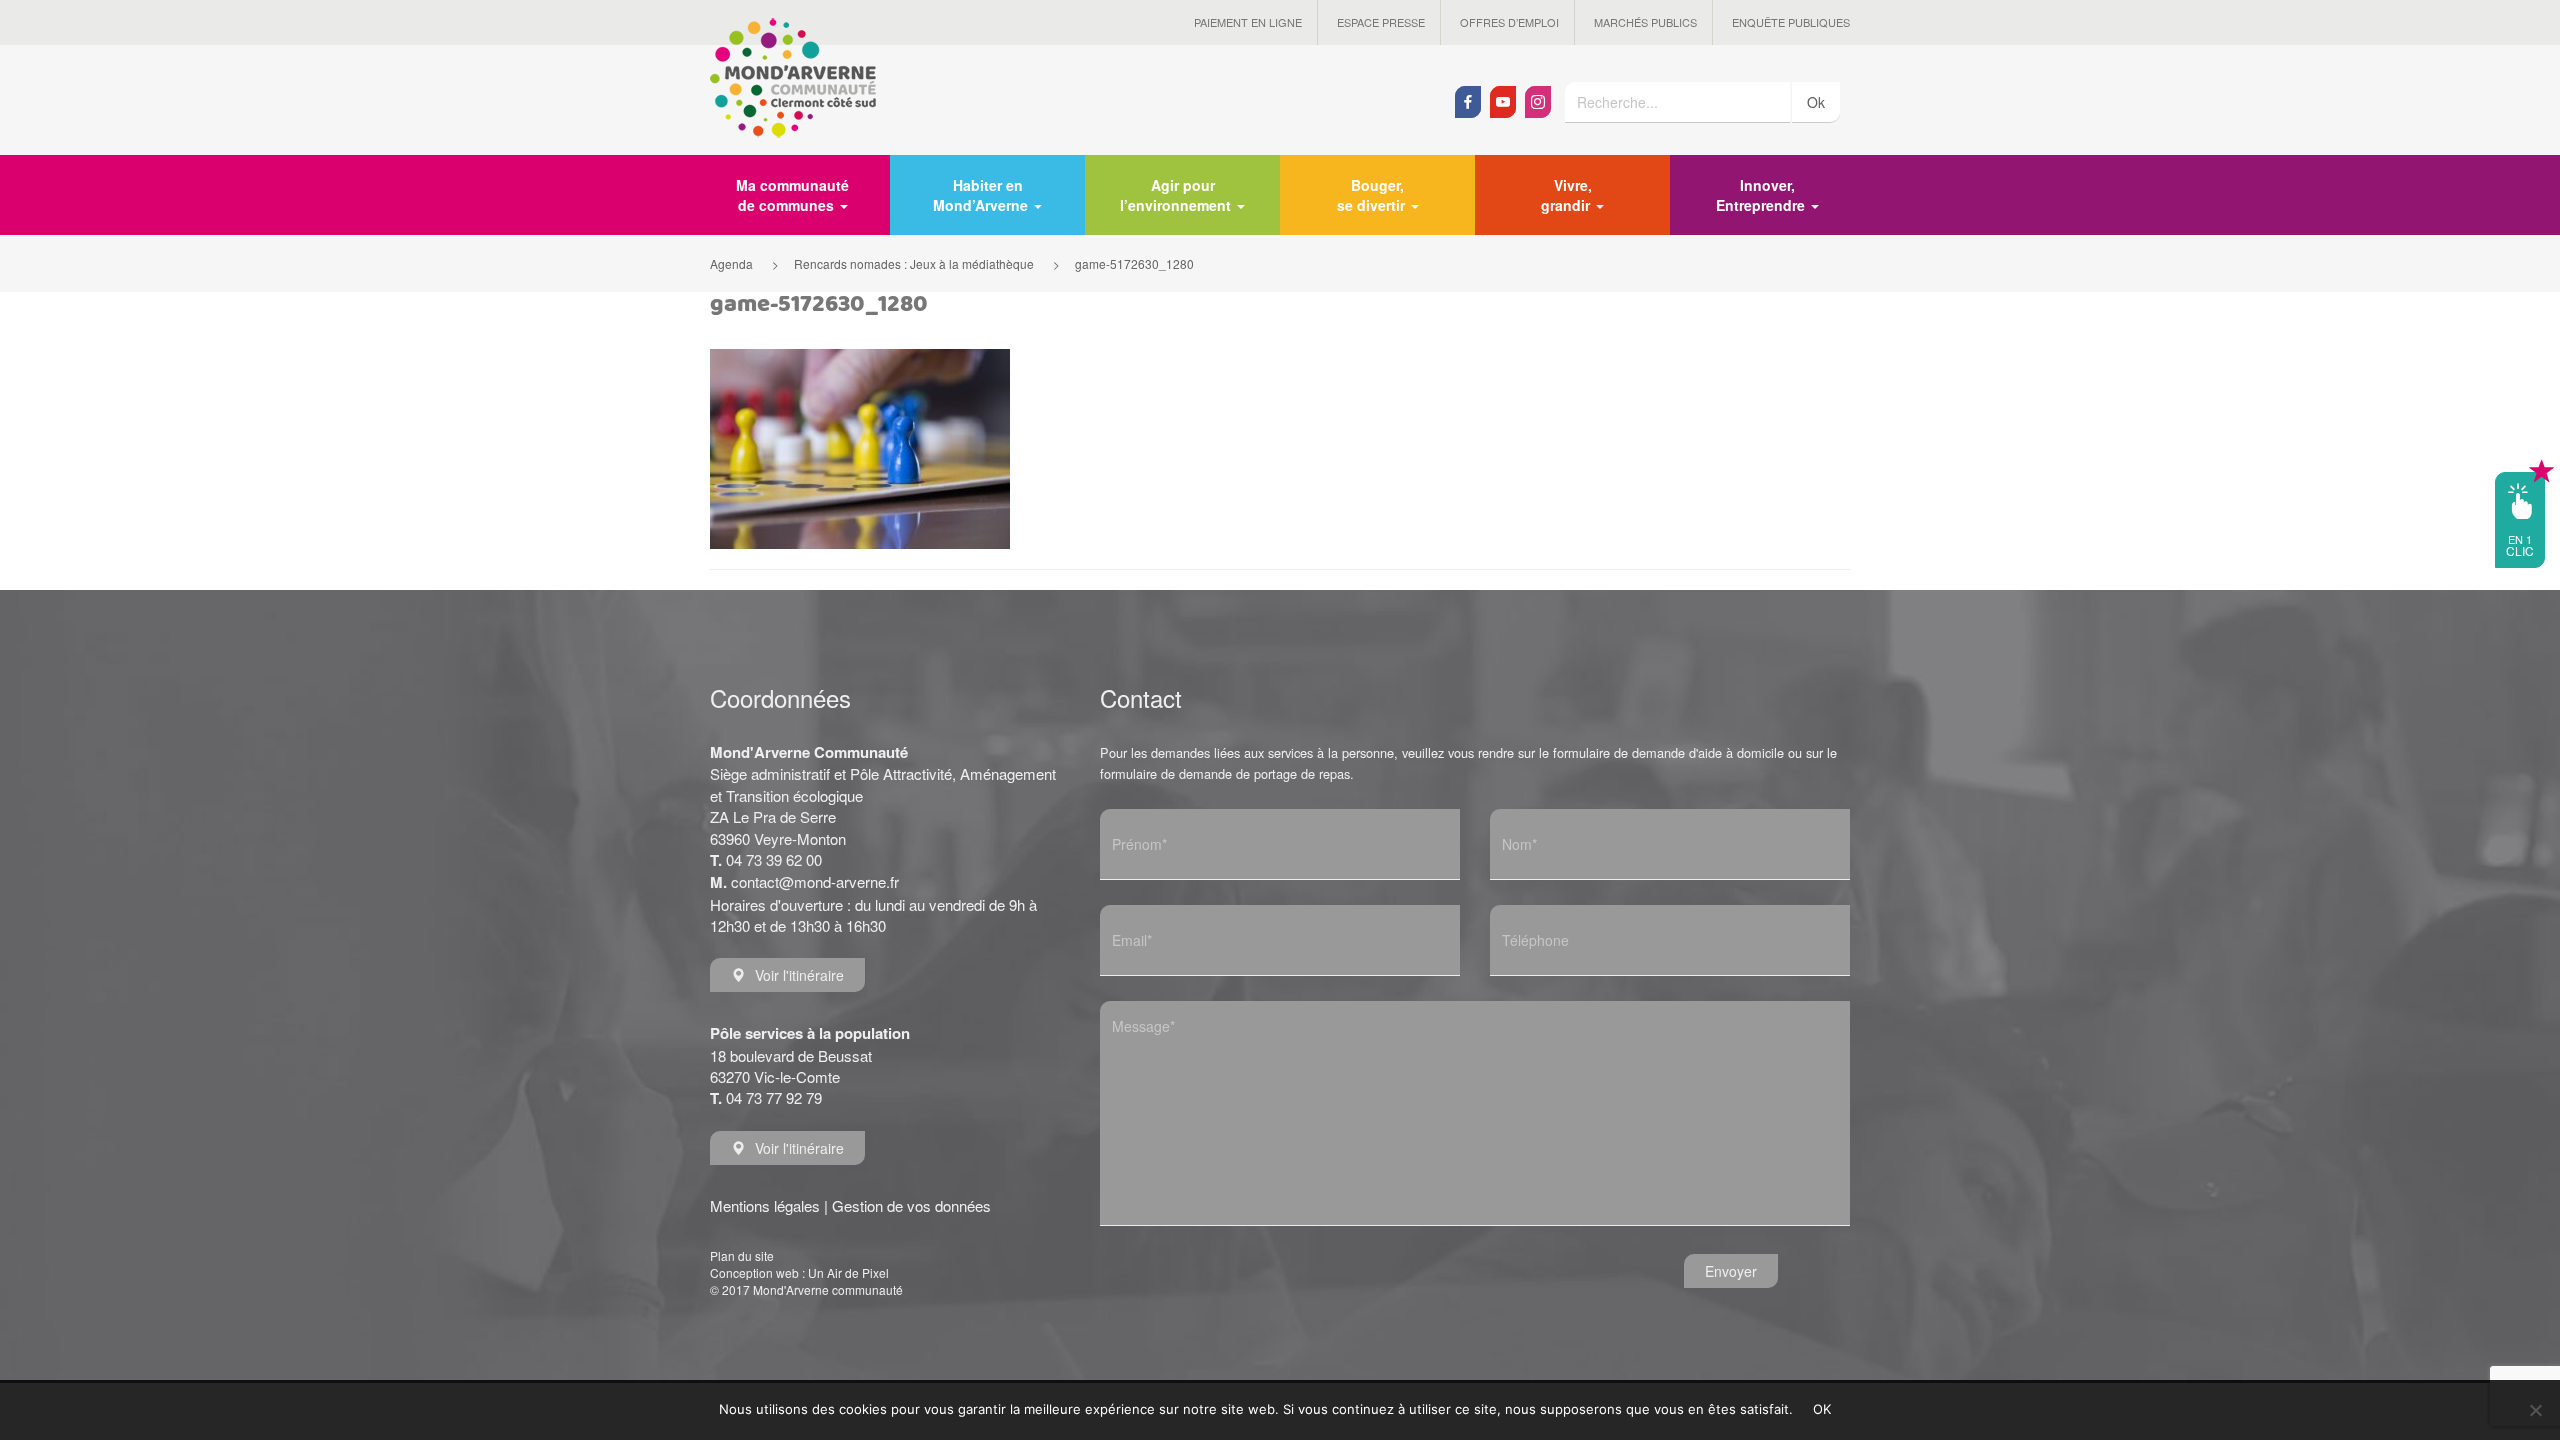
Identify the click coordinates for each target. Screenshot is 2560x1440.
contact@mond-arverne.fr (815, 881)
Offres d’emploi (1509, 22)
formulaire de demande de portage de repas (1225, 773)
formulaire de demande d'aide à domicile (1668, 752)
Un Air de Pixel (848, 1272)
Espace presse (1381, 22)
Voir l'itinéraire (799, 975)
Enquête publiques (1791, 22)
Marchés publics (1645, 22)
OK (1822, 1409)
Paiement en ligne (1248, 22)
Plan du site (742, 1255)
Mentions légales (765, 1205)
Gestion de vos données (911, 1205)
